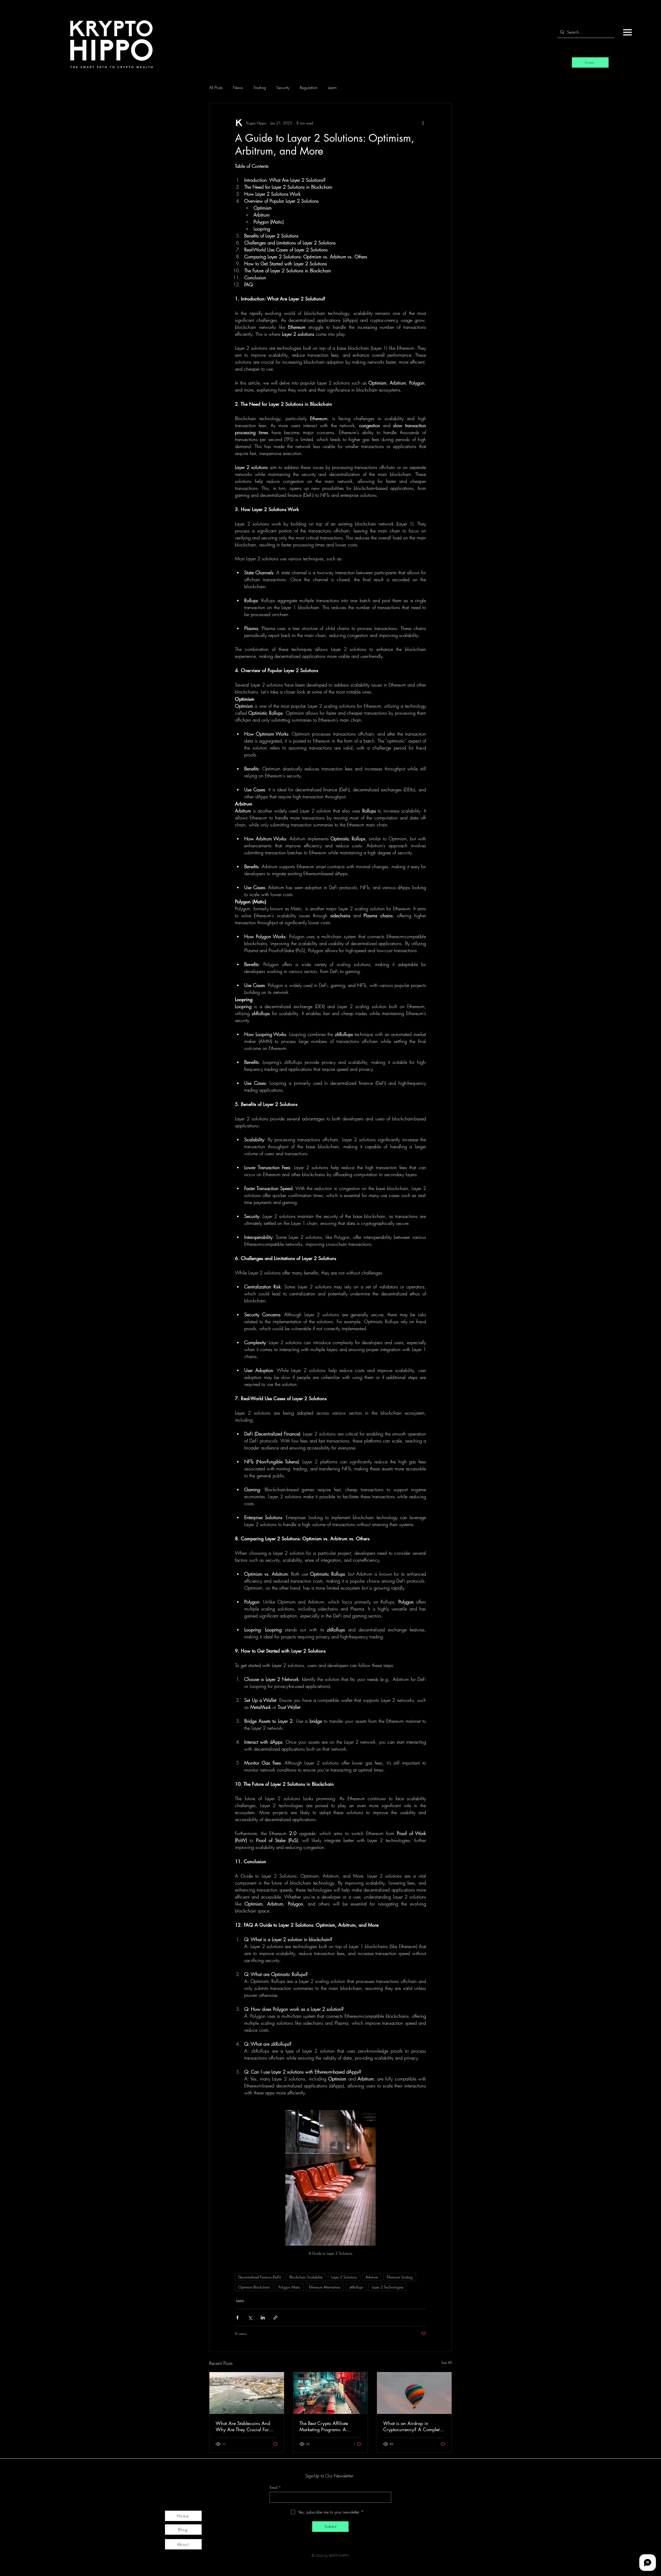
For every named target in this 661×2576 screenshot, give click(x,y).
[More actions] (423, 123)
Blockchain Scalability (306, 2277)
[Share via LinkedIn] (263, 2318)
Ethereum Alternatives (325, 2287)
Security (283, 87)
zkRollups (356, 2287)
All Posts (216, 87)
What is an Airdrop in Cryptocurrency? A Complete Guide (412, 2426)
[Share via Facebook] (237, 2318)
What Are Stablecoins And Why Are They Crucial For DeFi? (243, 2426)
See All (447, 2362)
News (238, 87)
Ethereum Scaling (400, 2277)
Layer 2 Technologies (388, 2287)
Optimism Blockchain (254, 2287)
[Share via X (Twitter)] (250, 2318)
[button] (627, 32)
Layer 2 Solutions (344, 2277)
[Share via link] (275, 2318)
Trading (260, 87)
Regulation (309, 87)
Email (275, 2487)
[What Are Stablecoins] (247, 2393)
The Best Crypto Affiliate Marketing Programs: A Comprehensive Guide (324, 2426)
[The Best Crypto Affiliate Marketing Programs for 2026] (331, 2393)
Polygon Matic (289, 2287)
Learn (332, 87)
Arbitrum (372, 2277)
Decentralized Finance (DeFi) (259, 2277)
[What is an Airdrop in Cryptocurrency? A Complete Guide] (414, 2393)
